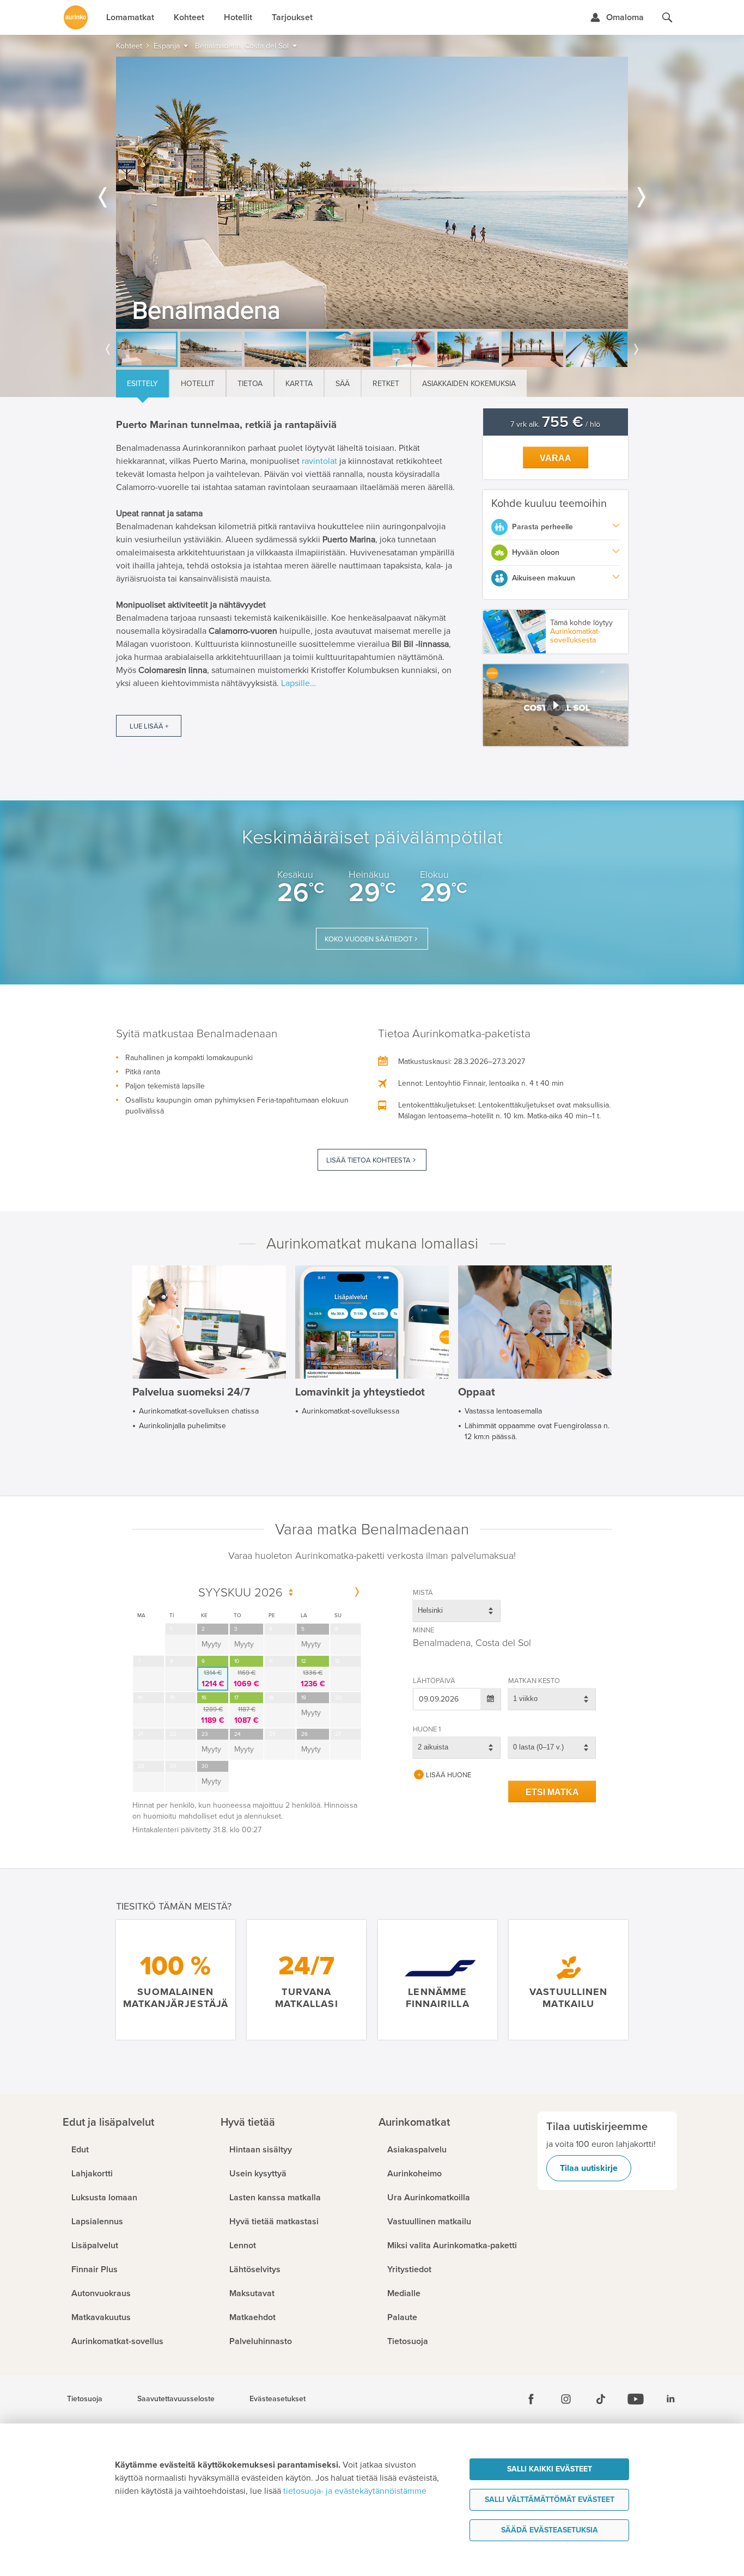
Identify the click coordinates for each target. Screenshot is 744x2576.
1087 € (246, 1715)
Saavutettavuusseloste (176, 2399)
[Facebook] (531, 2399)
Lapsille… (298, 683)
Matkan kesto (534, 1681)
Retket (386, 384)
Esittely (142, 384)
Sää (343, 384)
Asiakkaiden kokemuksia (469, 384)
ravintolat (319, 461)
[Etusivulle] (76, 17)
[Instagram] (566, 2399)
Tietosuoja (85, 2399)
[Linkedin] (670, 2399)
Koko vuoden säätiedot (368, 939)
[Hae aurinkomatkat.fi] (667, 17)
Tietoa (250, 384)
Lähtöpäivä (434, 1681)
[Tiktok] (601, 2399)
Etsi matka (552, 1792)
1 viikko (525, 1699)
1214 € (213, 1679)
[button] (556, 705)
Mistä (423, 1593)
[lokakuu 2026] (357, 1593)
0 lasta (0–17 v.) (538, 1747)
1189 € (213, 1715)
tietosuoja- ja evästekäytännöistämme (355, 2491)
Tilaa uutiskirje (589, 2168)
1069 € (246, 1679)
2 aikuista (433, 1747)
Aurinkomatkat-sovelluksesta (575, 636)
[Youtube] (636, 2399)
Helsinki (430, 1610)
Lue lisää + (149, 726)
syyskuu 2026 (240, 1593)
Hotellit (198, 384)
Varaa (556, 458)
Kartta (299, 384)
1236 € (313, 1679)
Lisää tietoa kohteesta (368, 1160)
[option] (372, 193)
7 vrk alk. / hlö (555, 424)
